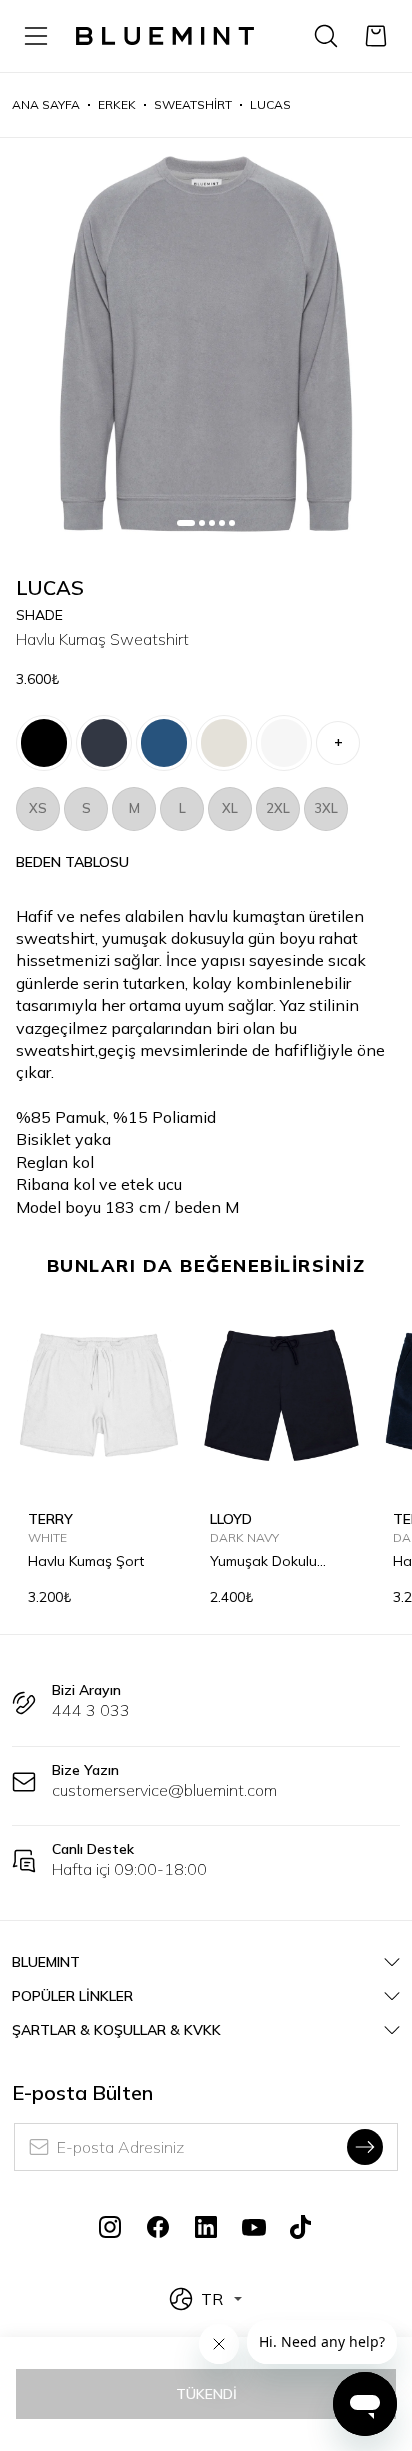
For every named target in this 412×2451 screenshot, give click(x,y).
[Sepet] (376, 36)
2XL (278, 808)
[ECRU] (224, 743)
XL (230, 808)
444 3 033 (91, 1710)
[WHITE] (284, 743)
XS (38, 808)
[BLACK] (44, 743)
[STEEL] (164, 743)
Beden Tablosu (72, 862)
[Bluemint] (165, 36)
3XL (326, 808)
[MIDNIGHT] (104, 743)
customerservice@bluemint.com (164, 1790)
